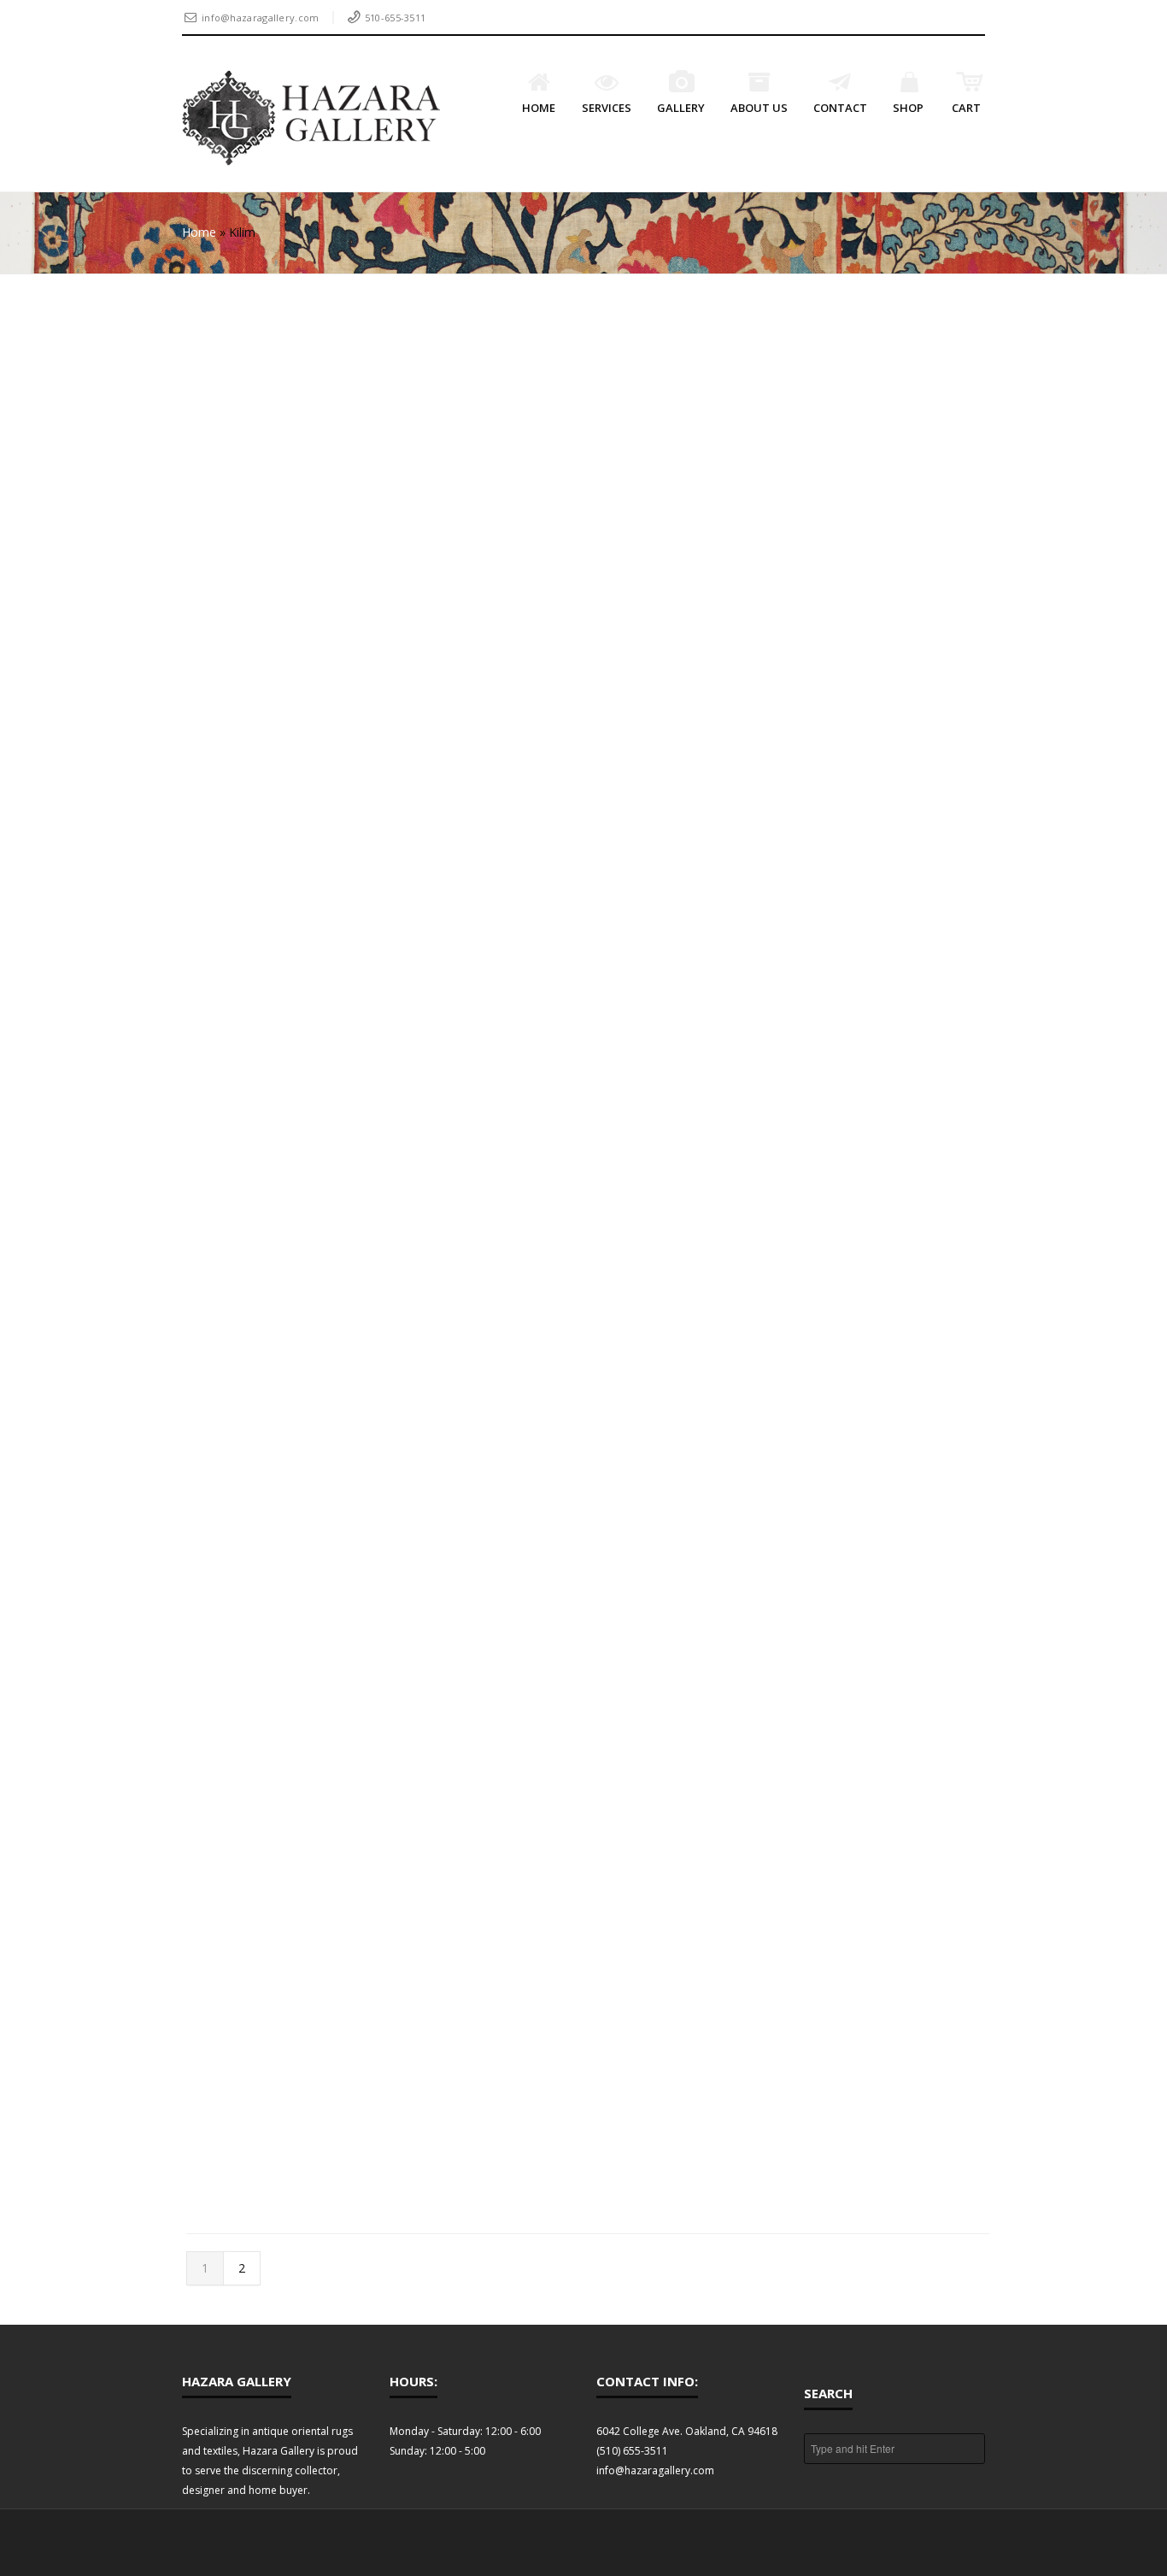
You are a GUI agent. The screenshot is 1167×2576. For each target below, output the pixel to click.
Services (607, 108)
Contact (840, 108)
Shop (908, 108)
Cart (966, 108)
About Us (759, 108)
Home (539, 108)
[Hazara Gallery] (311, 118)
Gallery (681, 108)
